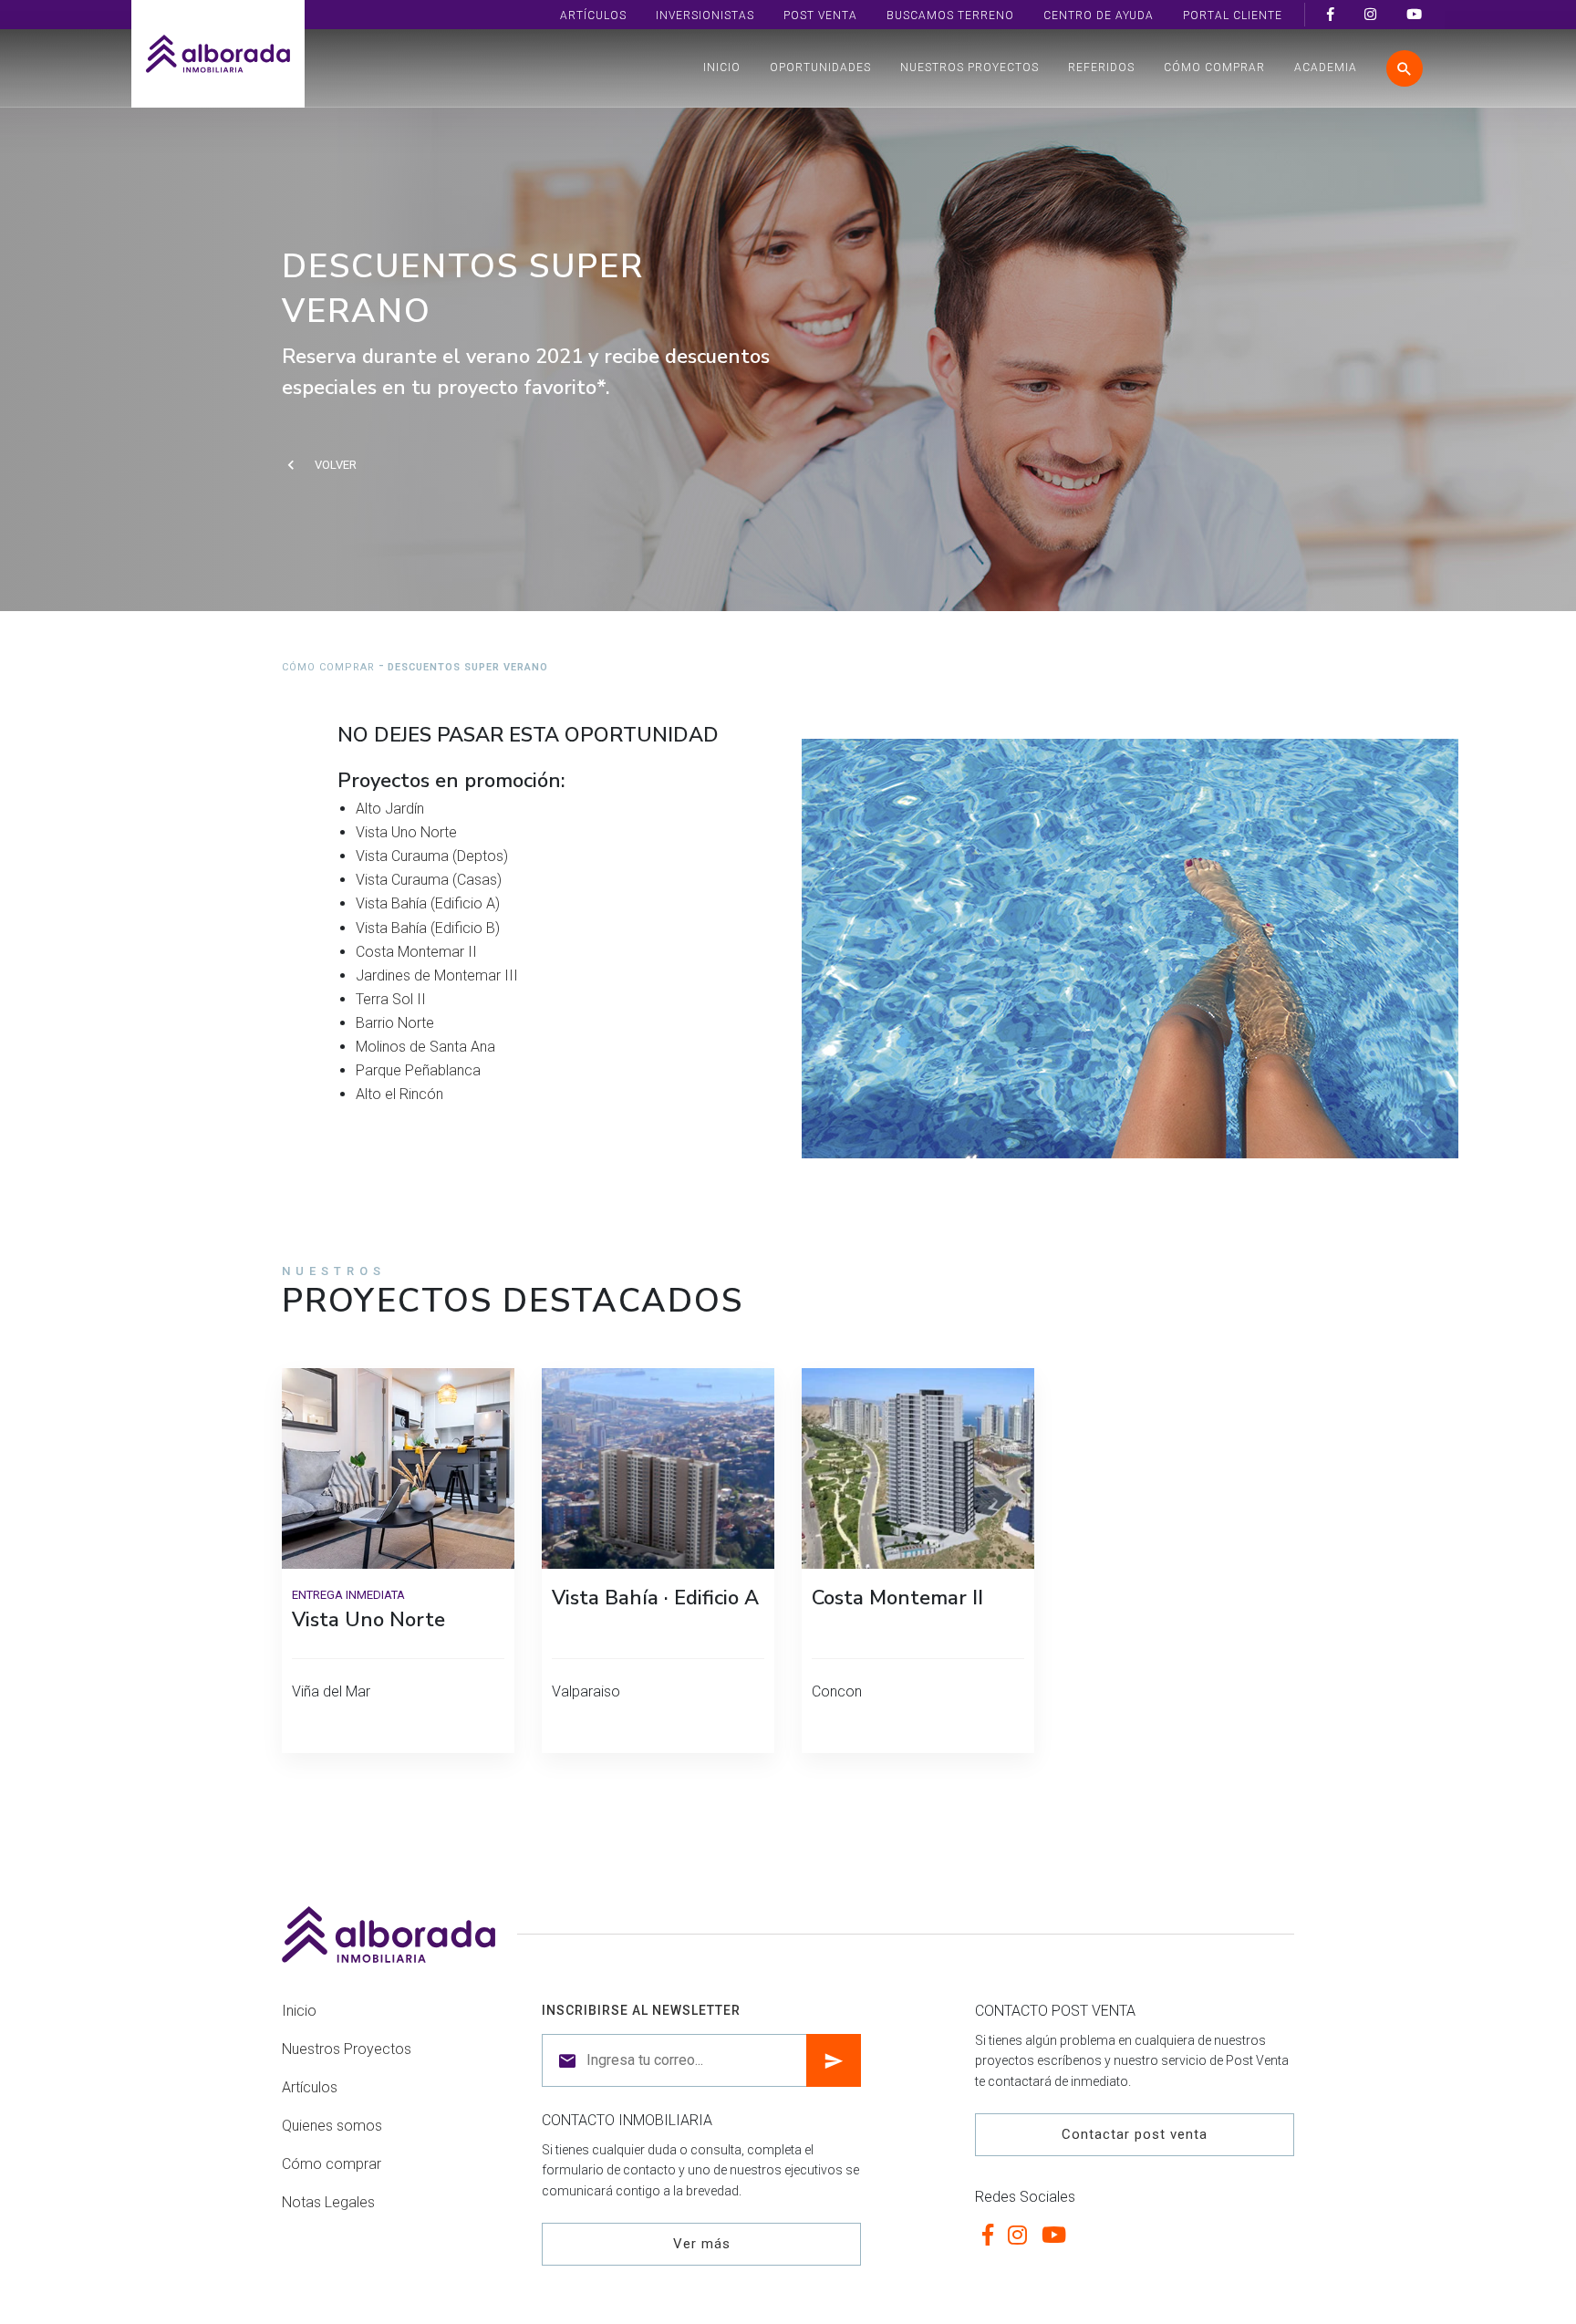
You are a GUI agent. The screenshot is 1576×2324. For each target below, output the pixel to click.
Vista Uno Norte (406, 832)
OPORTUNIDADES (820, 67)
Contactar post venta (1135, 2134)
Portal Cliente (1233, 16)
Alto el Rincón (399, 1094)
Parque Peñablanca (418, 1070)
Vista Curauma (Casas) (429, 880)
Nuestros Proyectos (969, 67)
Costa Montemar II (416, 952)
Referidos (1101, 67)
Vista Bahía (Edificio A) (428, 903)
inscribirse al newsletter (641, 2010)
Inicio (722, 67)
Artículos (593, 16)
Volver (336, 465)
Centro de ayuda (1099, 16)
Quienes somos (332, 2126)
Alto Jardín (390, 809)
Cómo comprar (1214, 67)
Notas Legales (328, 2202)
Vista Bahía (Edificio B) (428, 928)
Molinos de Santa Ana (425, 1047)
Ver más (702, 2244)
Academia (1326, 67)
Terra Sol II (391, 999)
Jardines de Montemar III (437, 975)
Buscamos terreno (950, 16)
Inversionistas (705, 16)
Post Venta (820, 16)
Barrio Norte (395, 1023)
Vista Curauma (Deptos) (432, 856)
